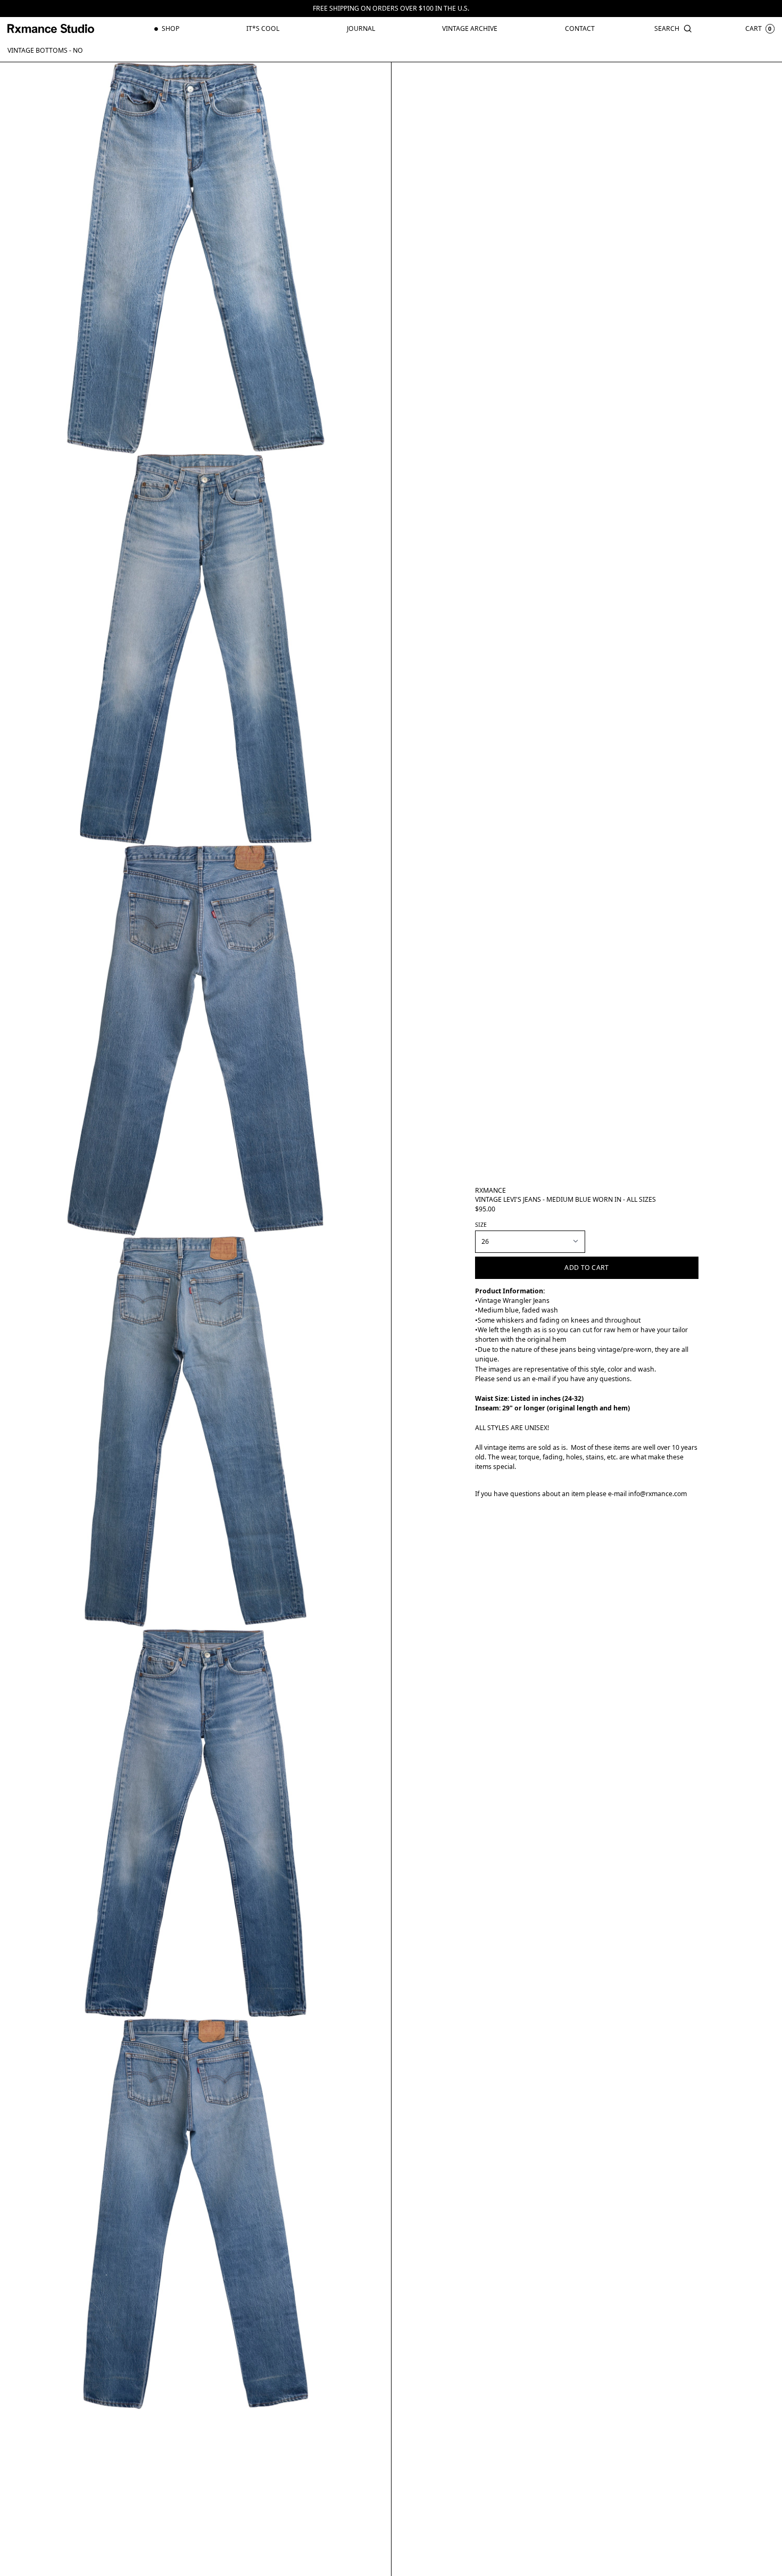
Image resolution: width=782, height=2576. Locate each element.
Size (481, 1225)
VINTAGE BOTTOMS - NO (45, 50)
